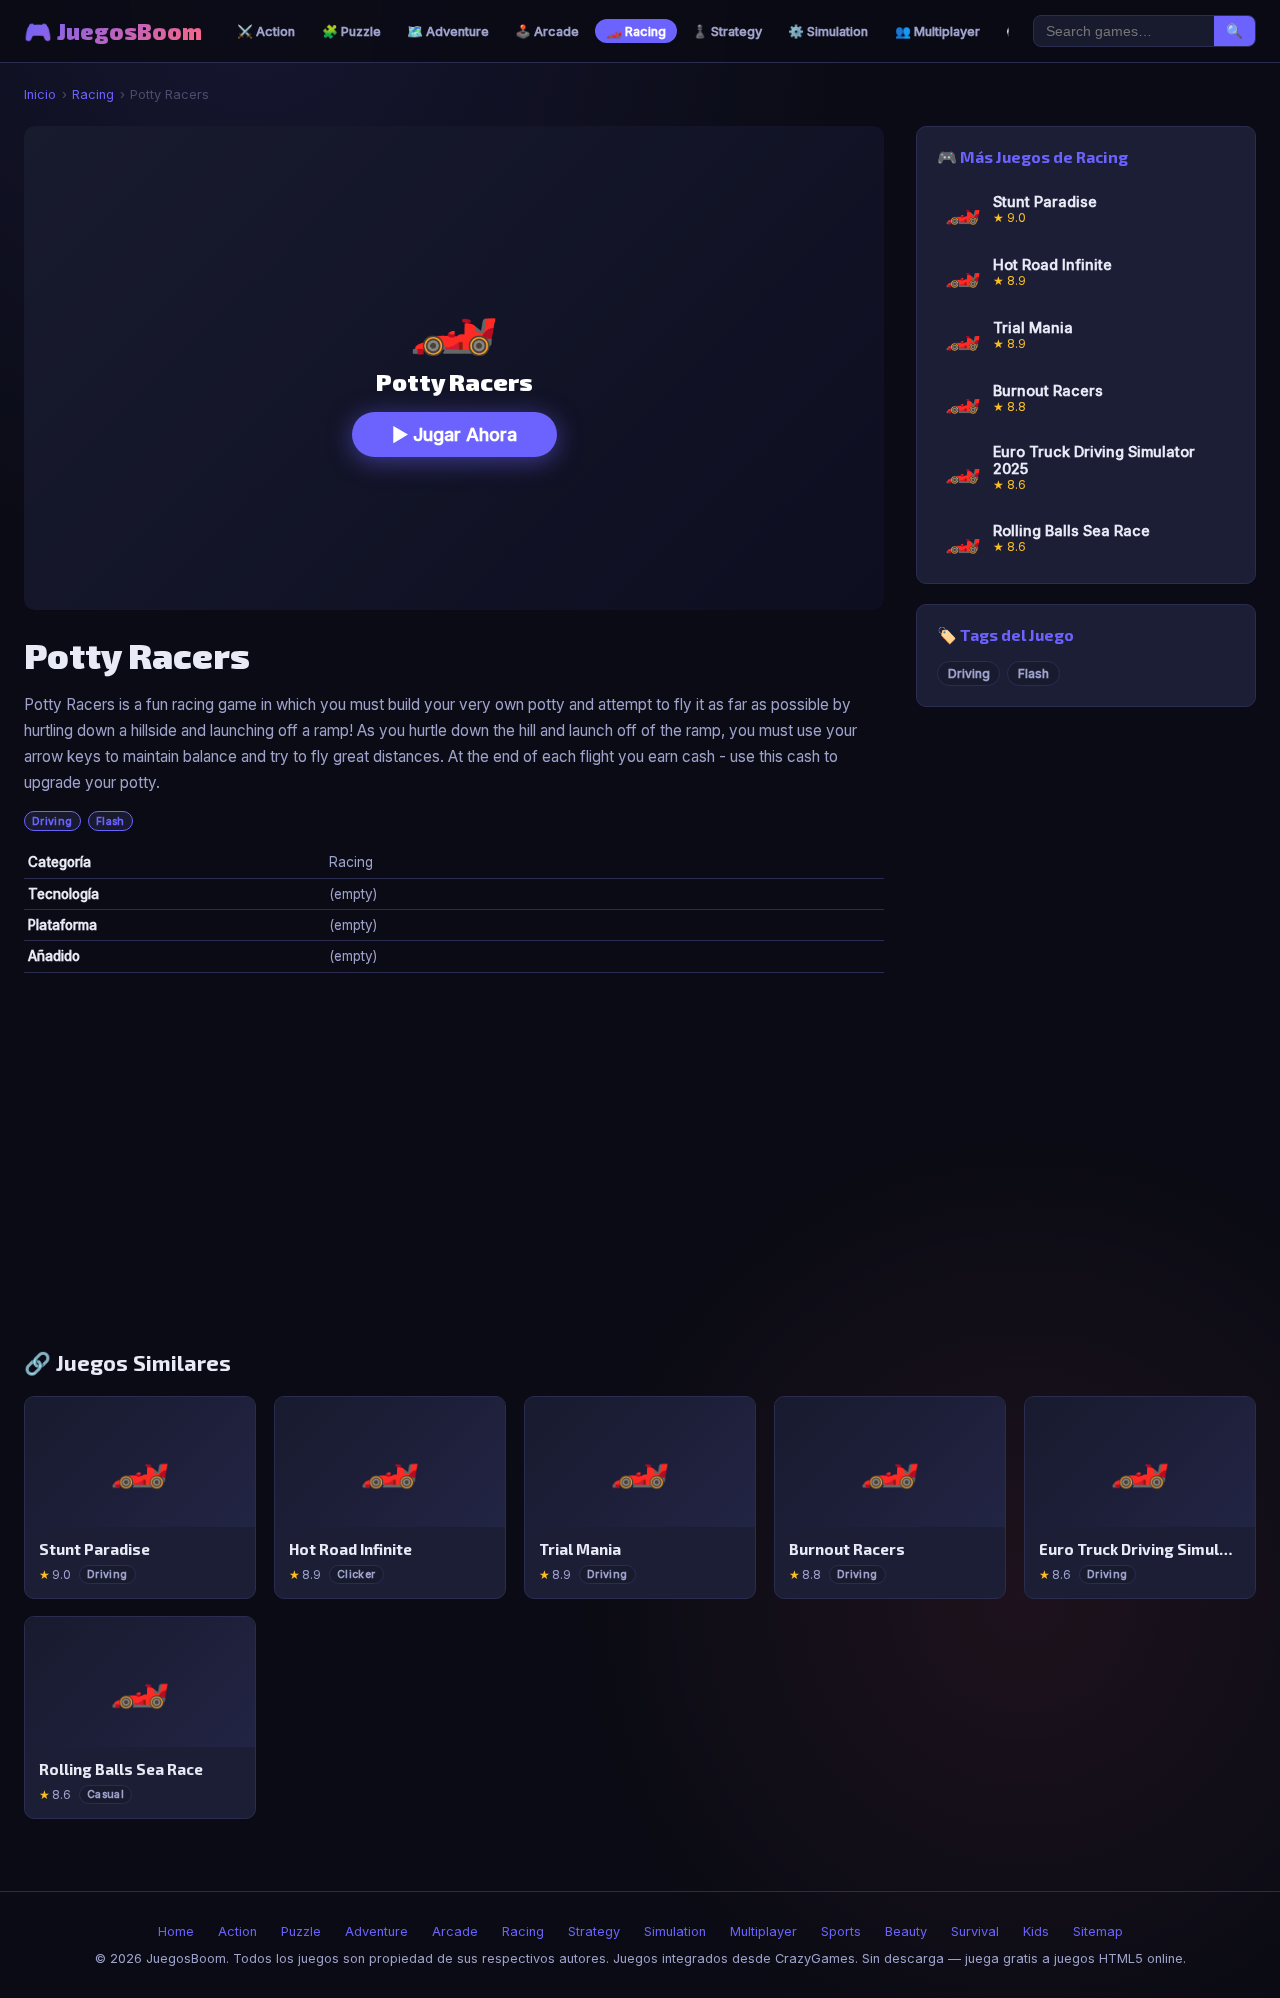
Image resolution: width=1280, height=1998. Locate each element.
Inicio (40, 94)
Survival (975, 1931)
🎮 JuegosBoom (113, 31)
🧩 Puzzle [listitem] (351, 31)
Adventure (376, 1931)
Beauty (906, 1931)
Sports (841, 1931)
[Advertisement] (640, 1169)
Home (176, 1931)
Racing (93, 94)
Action (237, 1931)
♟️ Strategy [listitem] (727, 31)
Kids (1036, 1931)
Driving (52, 821)
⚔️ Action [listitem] (266, 31)
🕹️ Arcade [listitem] (547, 31)
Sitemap (1098, 1931)
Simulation (675, 1931)
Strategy (594, 1931)
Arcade (455, 1931)
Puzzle (301, 1931)
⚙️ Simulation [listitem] (828, 31)
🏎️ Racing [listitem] (636, 31)
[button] (454, 368)
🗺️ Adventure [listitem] (448, 31)
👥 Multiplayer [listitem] (937, 31)
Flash (110, 821)
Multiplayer (763, 1931)
